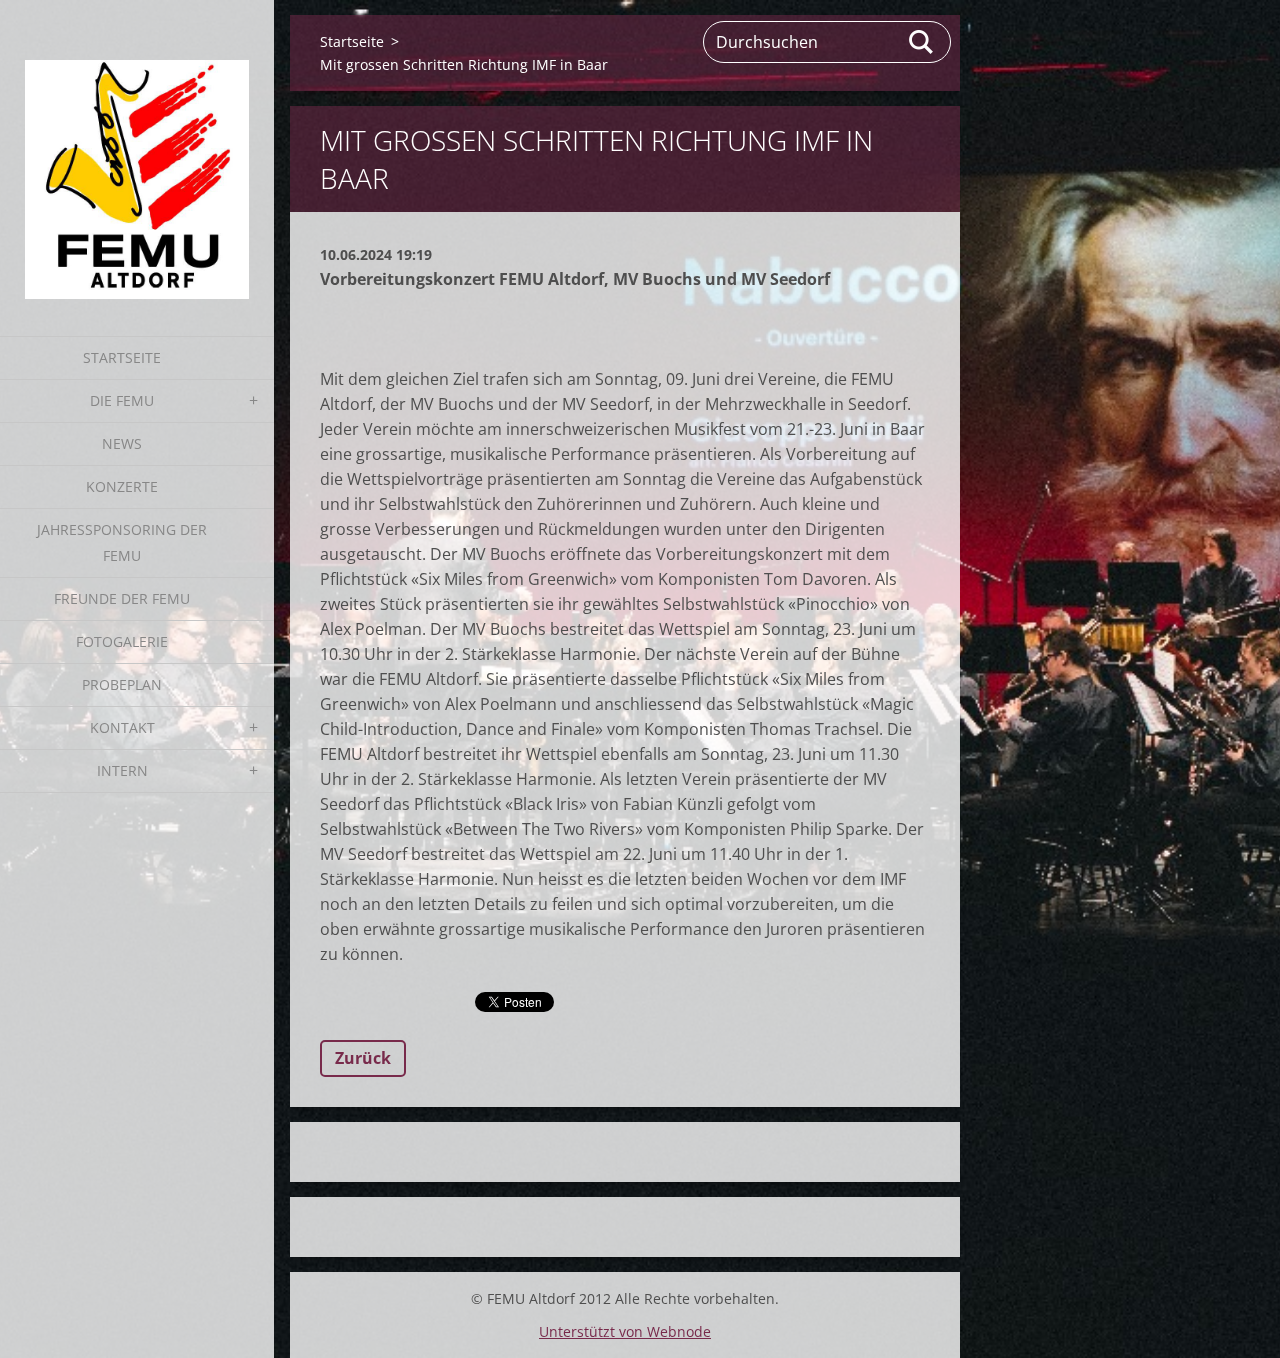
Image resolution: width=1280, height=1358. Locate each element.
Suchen (922, 42)
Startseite (122, 357)
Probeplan (122, 684)
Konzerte (122, 486)
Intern (122, 770)
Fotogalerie (122, 641)
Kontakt (122, 727)
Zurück (363, 1058)
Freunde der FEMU (122, 598)
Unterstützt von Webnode (625, 1331)
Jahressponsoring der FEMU (122, 542)
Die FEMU (122, 400)
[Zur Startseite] (137, 155)
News (122, 443)
